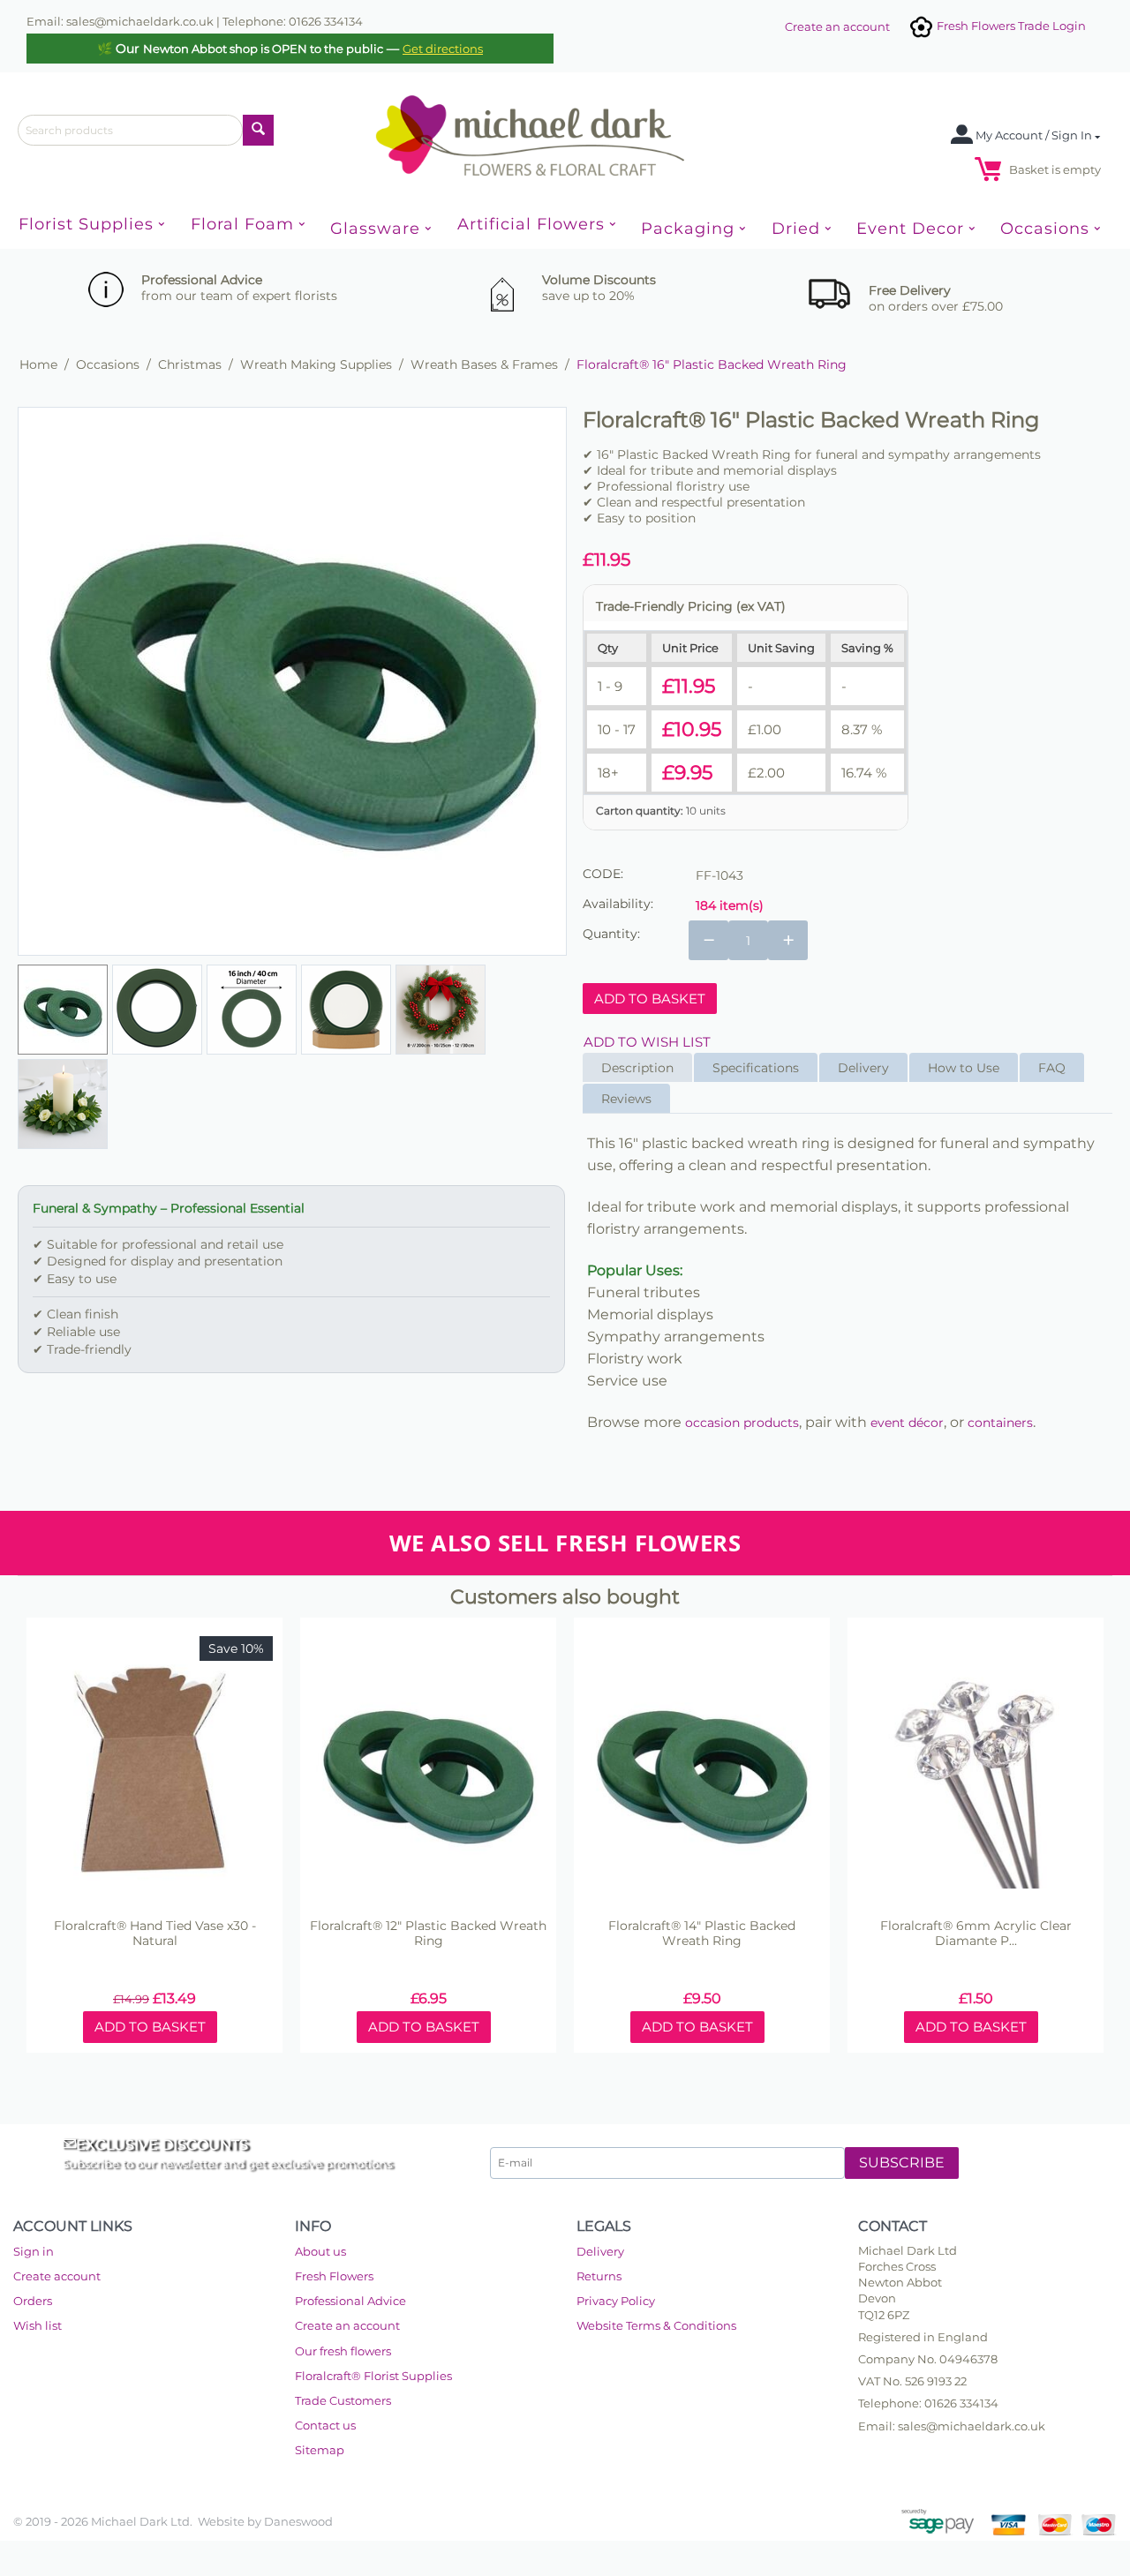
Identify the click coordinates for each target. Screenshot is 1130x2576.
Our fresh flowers (343, 2351)
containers (1000, 1423)
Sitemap (320, 2450)
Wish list (38, 2325)
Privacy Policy (616, 2301)
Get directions (443, 49)
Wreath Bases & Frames (484, 364)
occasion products (742, 1423)
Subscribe (902, 2163)
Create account (57, 2276)
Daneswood (298, 2521)
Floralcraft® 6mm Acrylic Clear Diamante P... (976, 1934)
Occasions (108, 364)
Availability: (618, 904)
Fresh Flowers (334, 2276)
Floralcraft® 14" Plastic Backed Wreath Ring (702, 1934)
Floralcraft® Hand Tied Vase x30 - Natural (155, 1934)
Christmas (190, 364)
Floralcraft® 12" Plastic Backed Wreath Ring (428, 1934)
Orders (33, 2301)
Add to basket (650, 999)
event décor (907, 1423)
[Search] (258, 130)
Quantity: (611, 934)
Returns (599, 2276)
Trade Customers (343, 2400)
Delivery (600, 2251)
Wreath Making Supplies (316, 364)
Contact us (325, 2425)
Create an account (837, 26)
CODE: (603, 874)
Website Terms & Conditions (656, 2325)
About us (320, 2251)
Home (38, 364)
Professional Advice (350, 2301)
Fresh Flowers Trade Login (1010, 26)
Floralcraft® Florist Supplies (373, 2376)
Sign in (34, 2251)
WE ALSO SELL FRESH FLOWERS (565, 1543)
